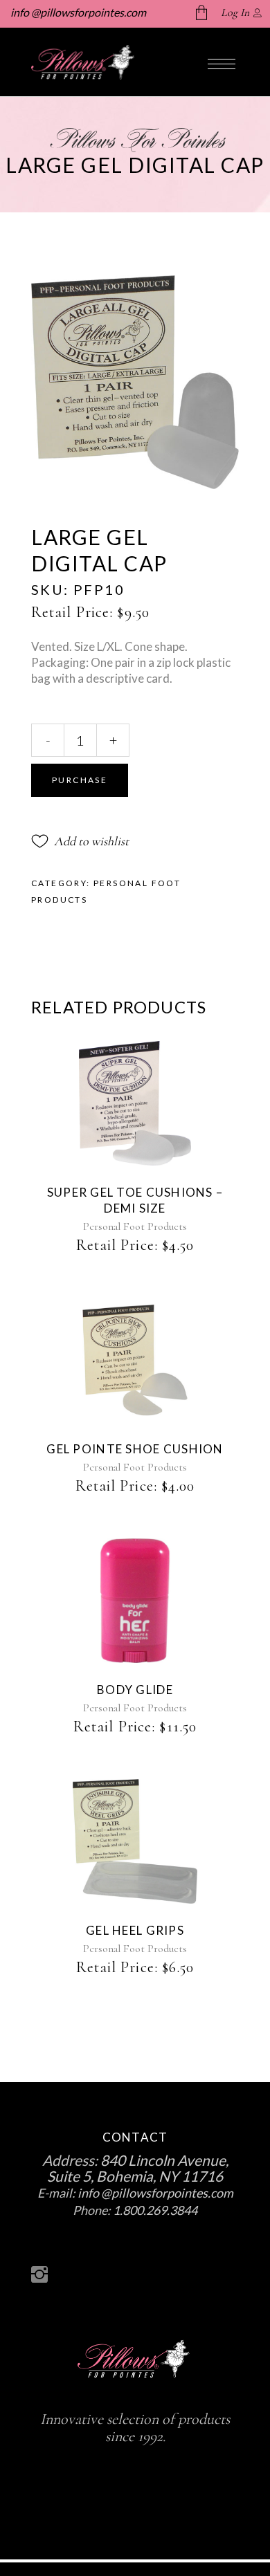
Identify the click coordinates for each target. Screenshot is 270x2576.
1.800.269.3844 (155, 2210)
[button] (80, 841)
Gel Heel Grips (135, 1930)
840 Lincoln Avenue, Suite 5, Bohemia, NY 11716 (138, 2168)
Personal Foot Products (135, 1226)
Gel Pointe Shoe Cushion (135, 1449)
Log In (235, 12)
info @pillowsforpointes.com (77, 12)
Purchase (80, 780)
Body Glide (135, 1690)
